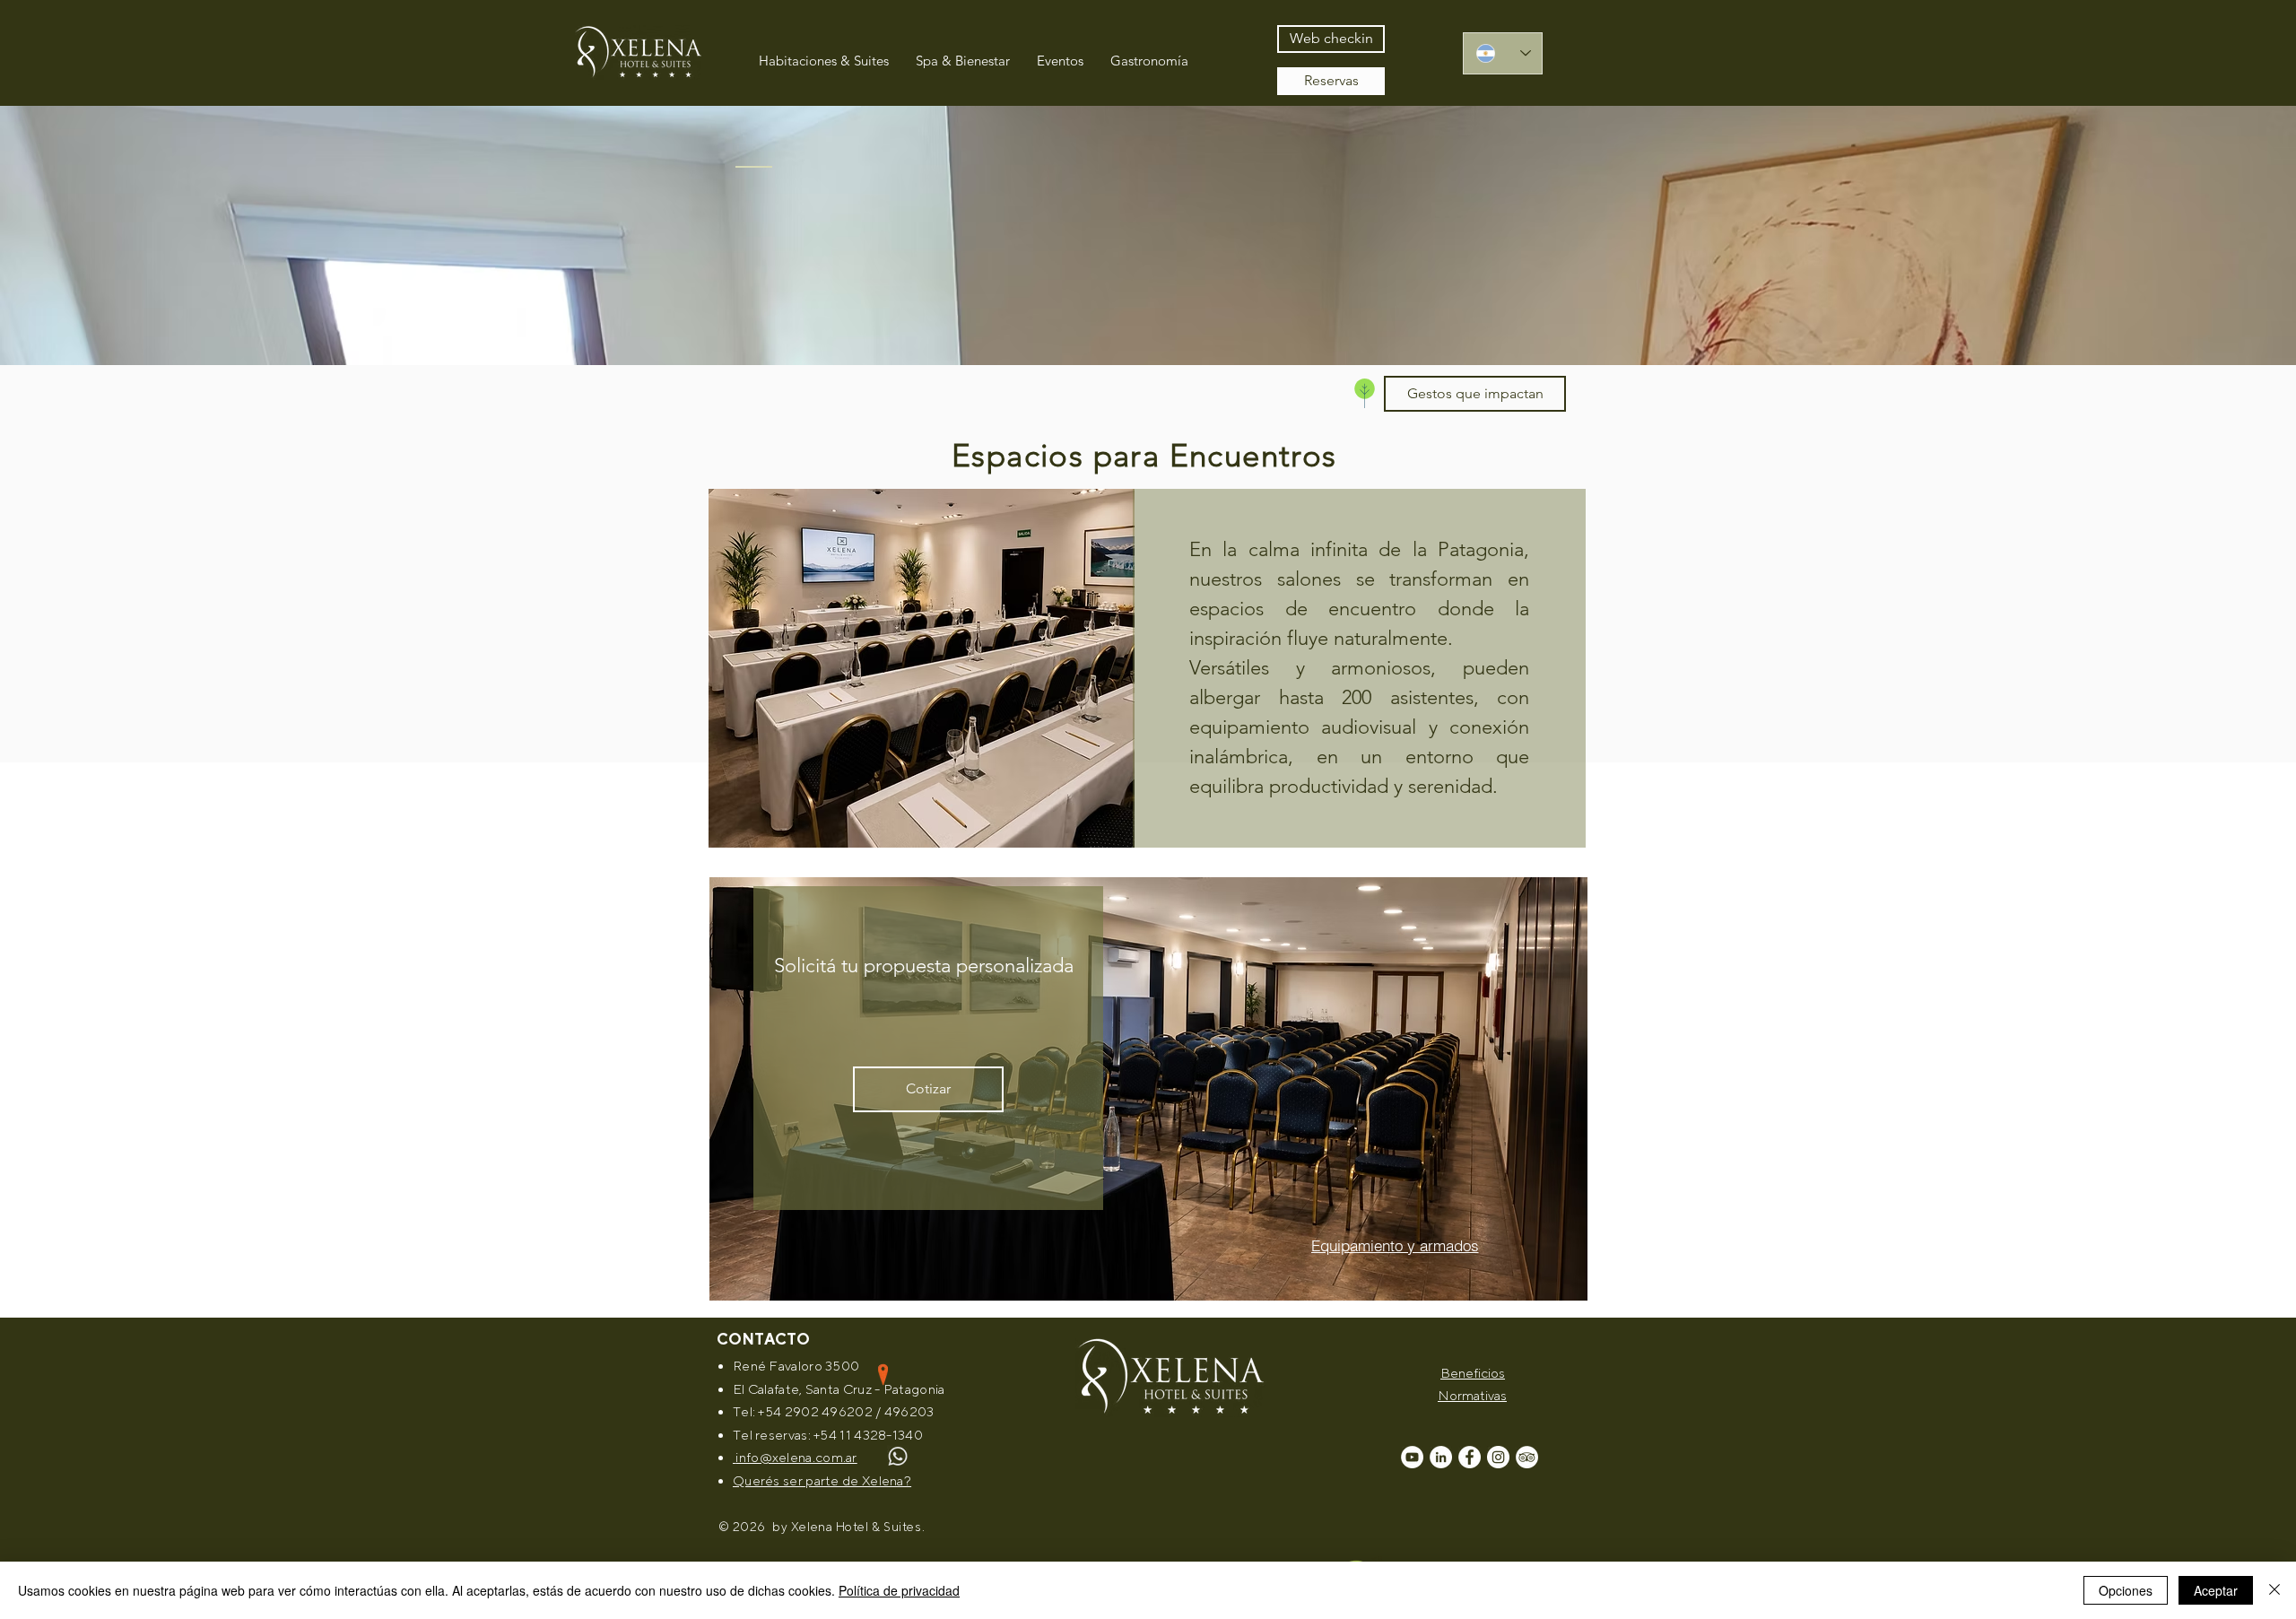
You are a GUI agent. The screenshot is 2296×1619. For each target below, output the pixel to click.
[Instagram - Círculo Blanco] (1498, 1457)
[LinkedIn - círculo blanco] (1441, 1457)
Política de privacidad (899, 1590)
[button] (1475, 394)
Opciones (2126, 1590)
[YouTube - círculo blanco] (1412, 1457)
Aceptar (2216, 1590)
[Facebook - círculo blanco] (1470, 1457)
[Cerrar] (2274, 1590)
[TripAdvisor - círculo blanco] (1527, 1457)
